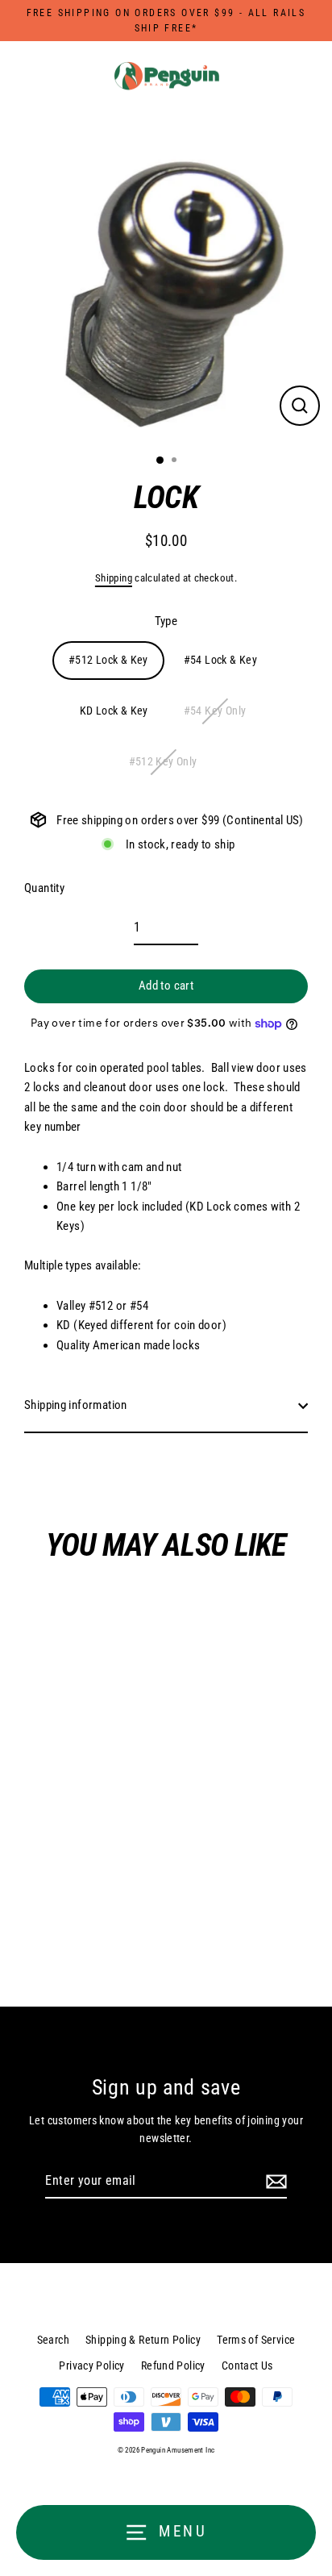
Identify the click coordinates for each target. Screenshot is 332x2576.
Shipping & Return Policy (143, 2340)
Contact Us (247, 2366)
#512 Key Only (163, 761)
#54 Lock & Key (220, 660)
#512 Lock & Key (108, 660)
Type (166, 621)
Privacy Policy (91, 2366)
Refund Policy (173, 2366)
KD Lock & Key (114, 711)
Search (53, 2340)
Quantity (44, 888)
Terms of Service (256, 2340)
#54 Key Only (215, 711)
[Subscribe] (274, 2182)
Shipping (114, 578)
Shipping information (76, 1405)
